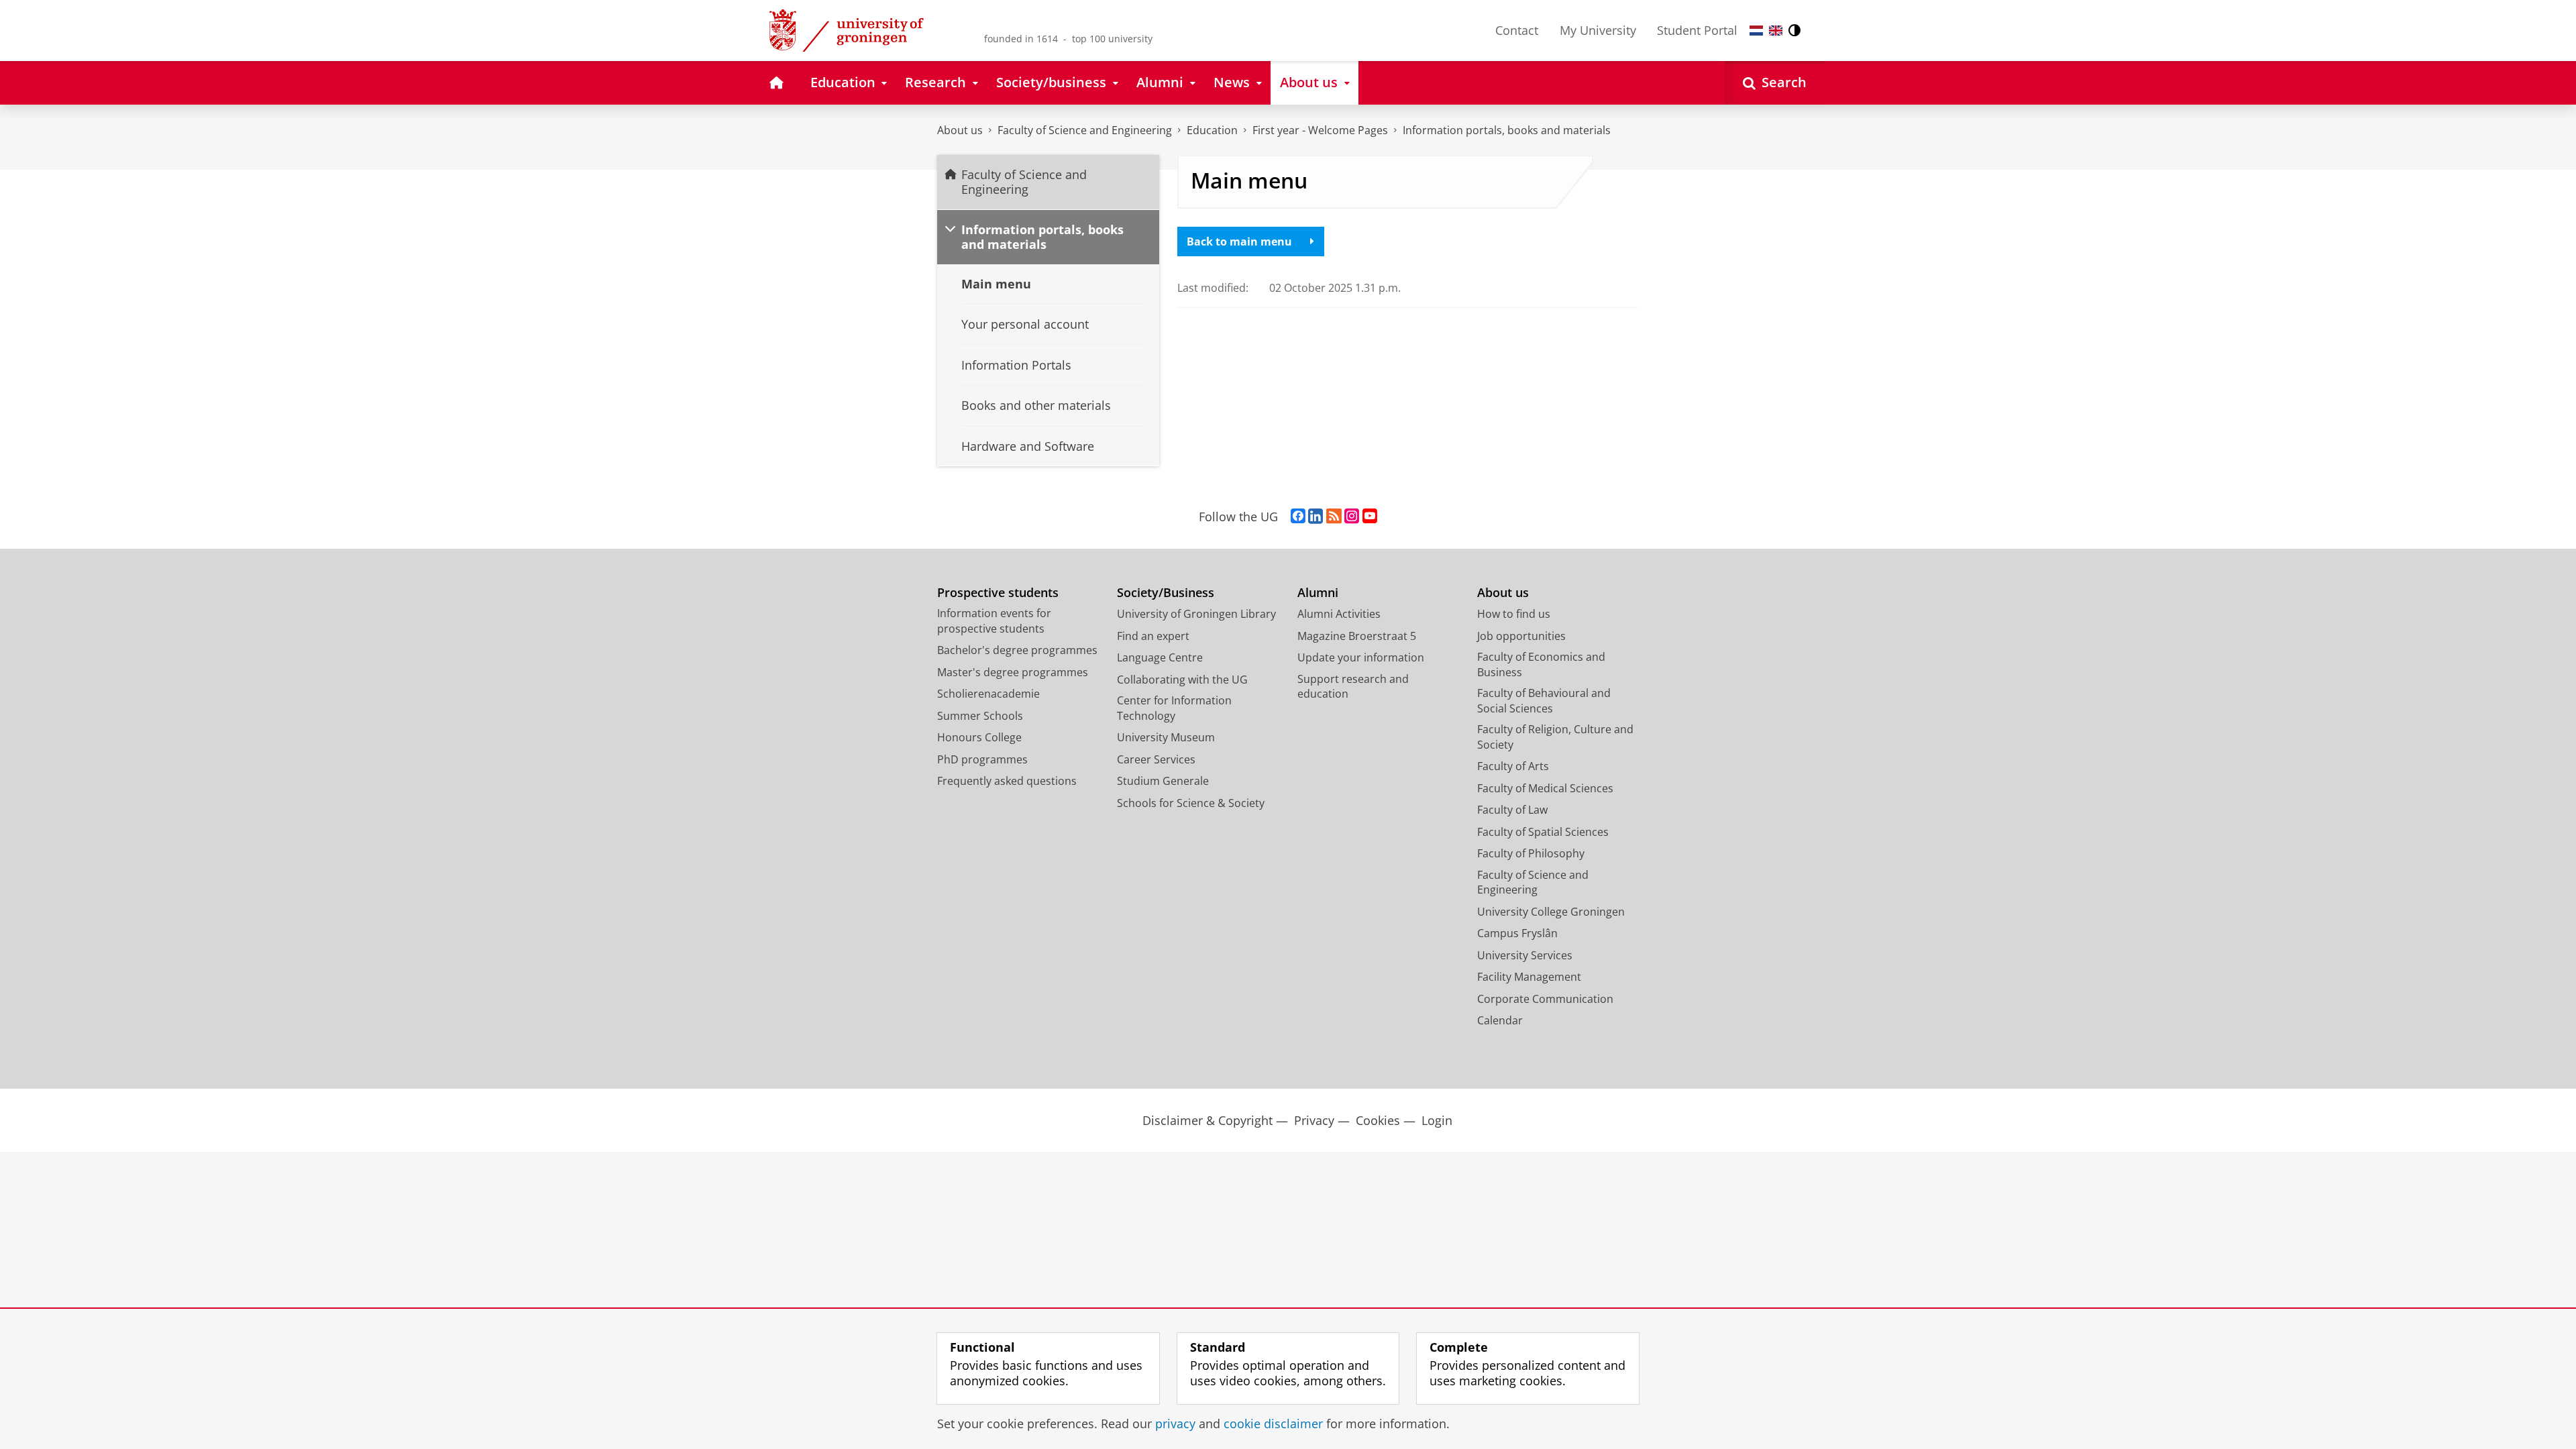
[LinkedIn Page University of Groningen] (1316, 517)
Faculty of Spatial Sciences (1543, 832)
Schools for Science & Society (1191, 803)
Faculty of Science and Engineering (1085, 130)
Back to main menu (1239, 241)
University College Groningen (1551, 912)
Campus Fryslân (1517, 933)
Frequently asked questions (1007, 781)
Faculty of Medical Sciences (1545, 788)
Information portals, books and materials (1507, 130)
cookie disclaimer (1273, 1424)
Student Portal (1697, 30)
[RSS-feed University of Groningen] (1334, 517)
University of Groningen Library (1196, 614)
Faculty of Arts (1513, 766)
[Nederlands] (1756, 31)
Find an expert (1153, 636)
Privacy (1314, 1121)
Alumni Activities (1339, 614)
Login (1437, 1121)
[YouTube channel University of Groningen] (1370, 517)
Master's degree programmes (1013, 672)
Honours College (979, 737)
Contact (1517, 30)
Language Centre (1160, 657)
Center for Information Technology (1174, 708)
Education (1212, 130)
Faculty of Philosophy (1531, 853)
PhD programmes (982, 759)
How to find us (1514, 614)
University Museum (1166, 737)
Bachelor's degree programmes (1017, 650)
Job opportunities (1521, 636)
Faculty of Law (1512, 810)
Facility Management (1529, 977)
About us (960, 130)
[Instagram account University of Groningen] (1352, 517)
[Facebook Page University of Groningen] (1298, 517)
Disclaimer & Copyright (1207, 1121)
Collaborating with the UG (1182, 680)
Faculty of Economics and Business (1541, 664)
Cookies (1378, 1121)
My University (1598, 30)
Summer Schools (980, 716)
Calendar (1500, 1020)
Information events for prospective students (994, 621)
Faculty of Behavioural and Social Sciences (1544, 701)
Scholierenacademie (988, 694)
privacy (1175, 1424)
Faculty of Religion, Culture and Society (1555, 737)
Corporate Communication (1545, 999)
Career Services (1156, 759)
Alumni (1318, 593)
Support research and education (1353, 687)
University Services (1525, 955)
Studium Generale (1163, 781)
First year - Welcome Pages (1320, 130)
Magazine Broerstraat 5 (1357, 636)
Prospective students (998, 593)
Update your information (1361, 657)
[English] (1776, 31)
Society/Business (1166, 593)
